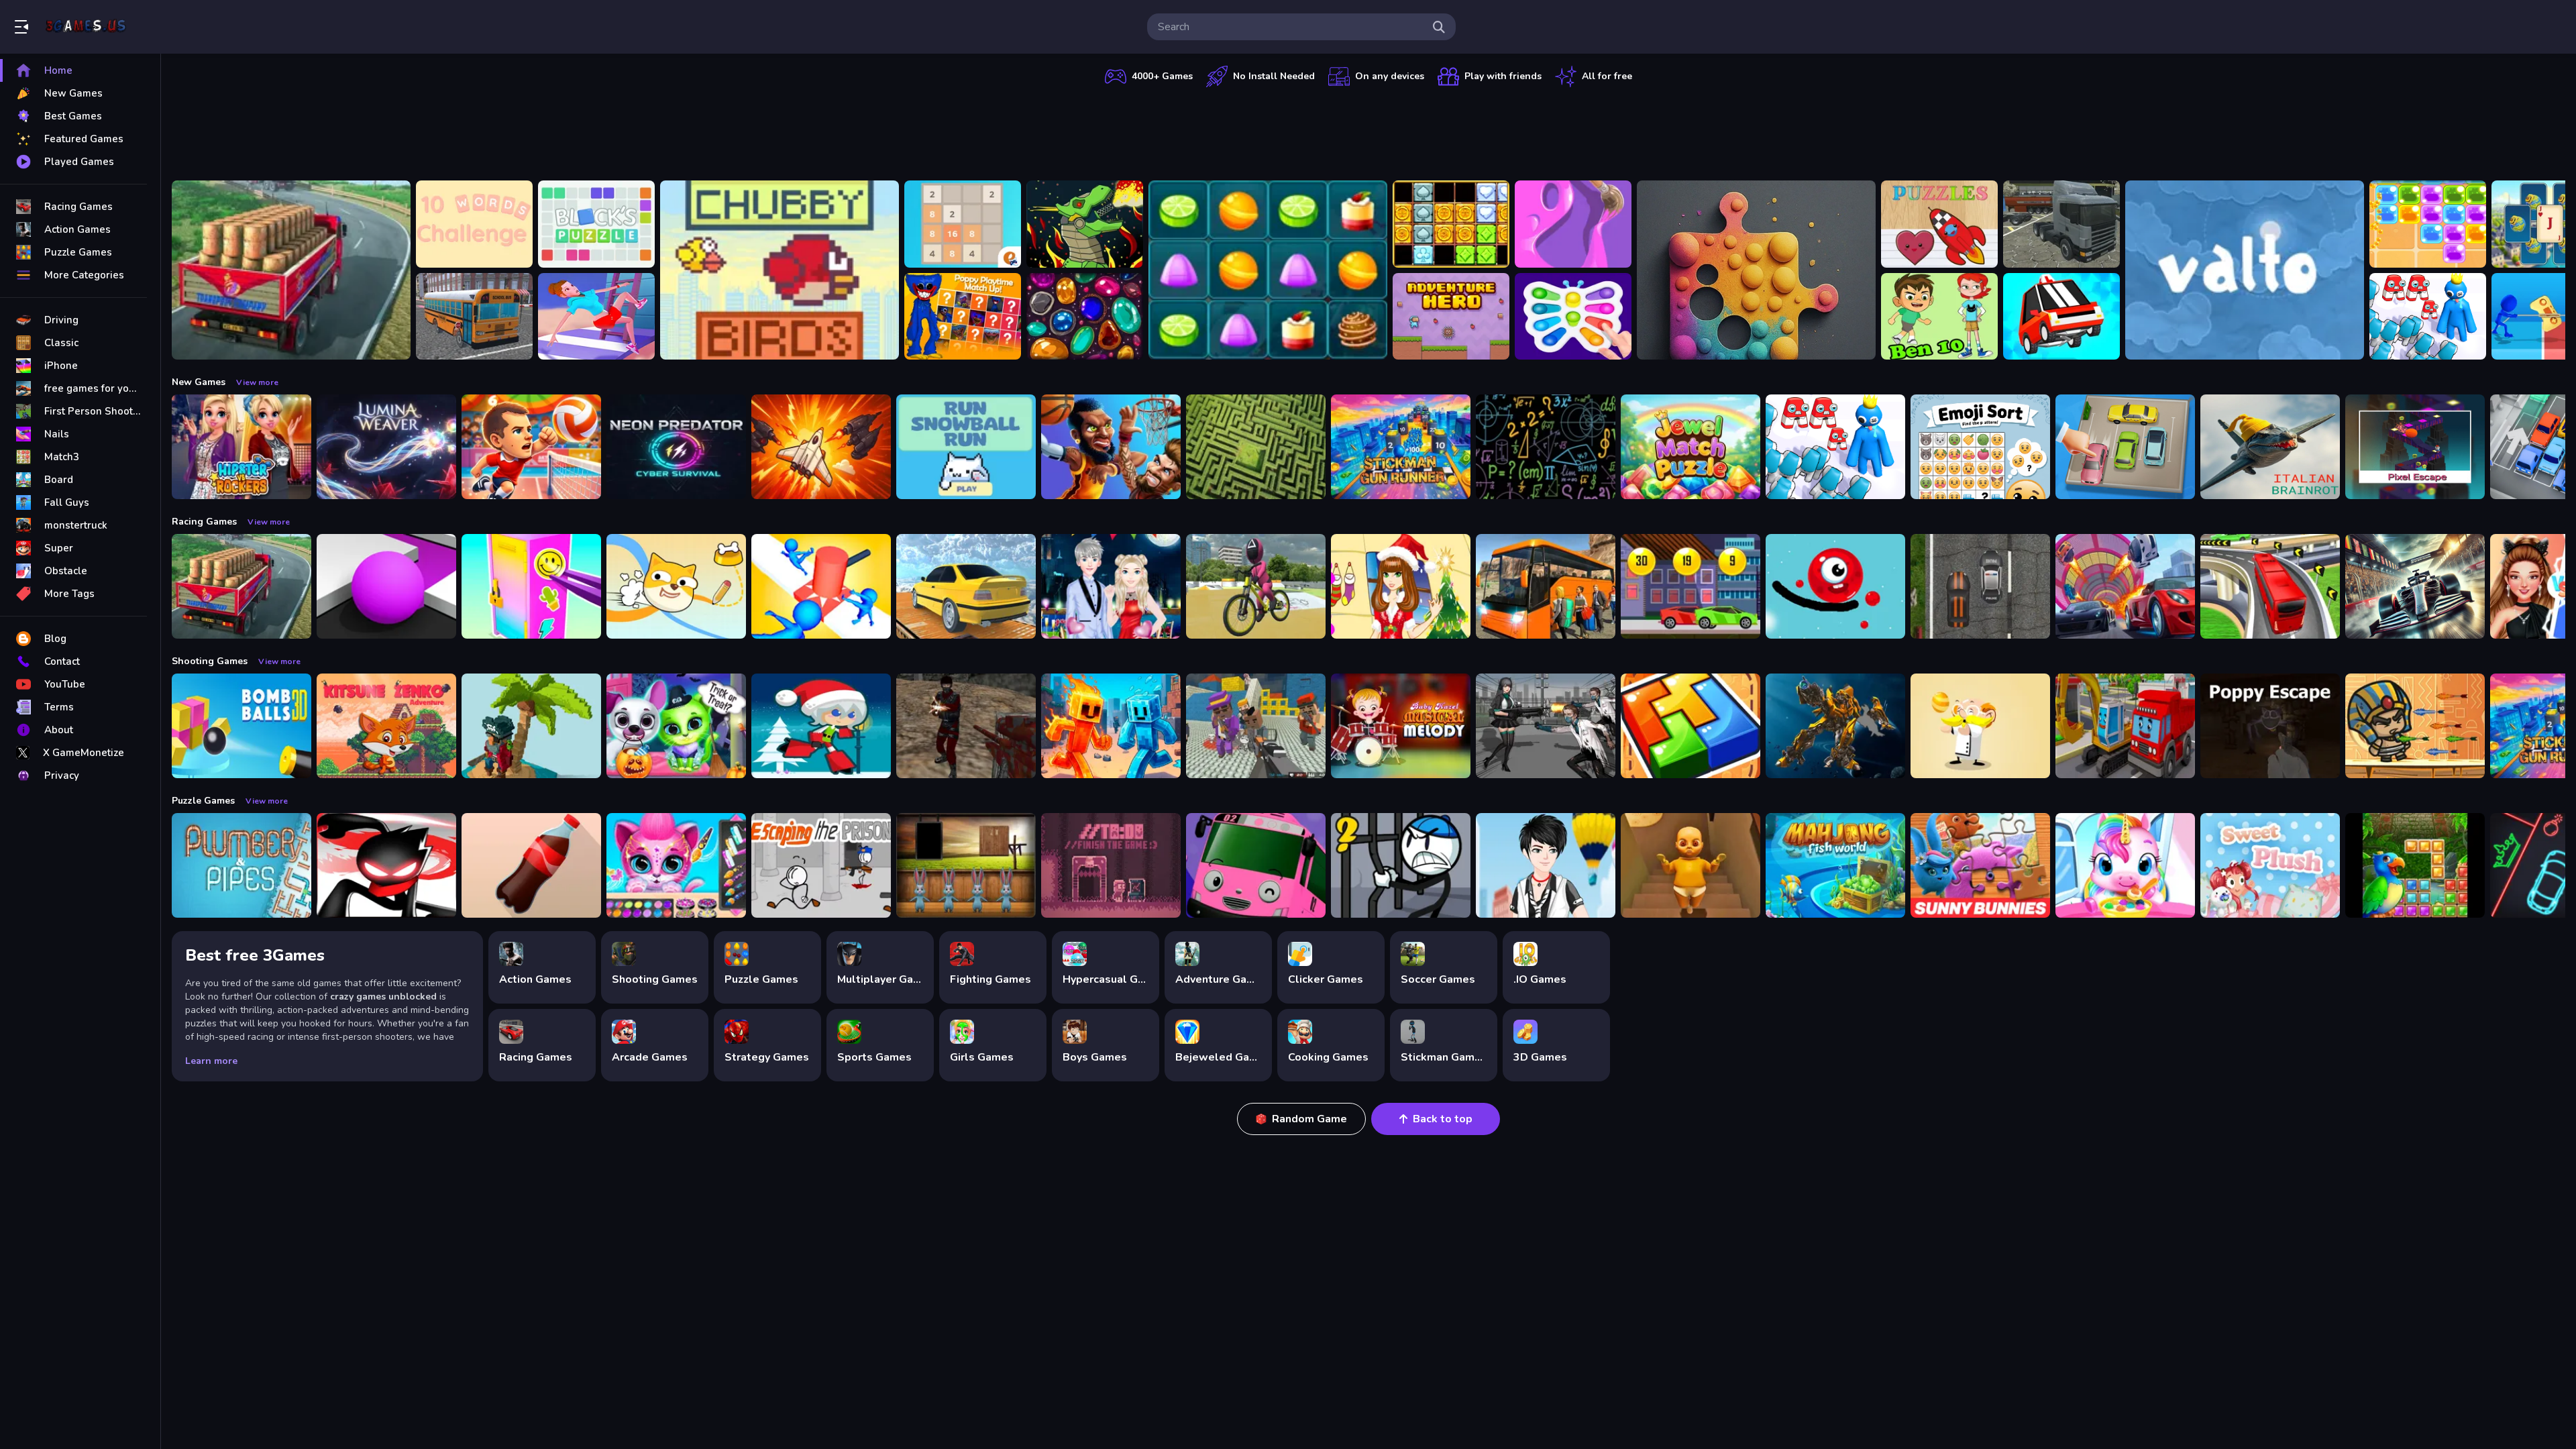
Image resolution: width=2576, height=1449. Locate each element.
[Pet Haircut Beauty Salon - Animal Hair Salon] (676, 865)
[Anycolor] (1573, 224)
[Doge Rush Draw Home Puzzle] (676, 586)
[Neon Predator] (676, 447)
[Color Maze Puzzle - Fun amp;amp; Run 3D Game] (386, 586)
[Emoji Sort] (1980, 447)
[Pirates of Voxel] (531, 726)
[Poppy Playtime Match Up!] (963, 317)
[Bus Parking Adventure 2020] (1546, 586)
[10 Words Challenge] (474, 224)
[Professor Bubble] (1980, 726)
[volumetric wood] (1690, 726)
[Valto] (2245, 270)
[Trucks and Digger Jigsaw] (2125, 726)
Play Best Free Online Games (86, 27)
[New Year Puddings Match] (1268, 270)
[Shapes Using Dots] (1756, 270)
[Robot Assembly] (1835, 726)
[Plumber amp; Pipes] (241, 865)
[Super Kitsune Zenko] (386, 726)
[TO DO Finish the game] (1111, 865)
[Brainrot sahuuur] (2270, 447)
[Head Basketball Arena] (1111, 447)
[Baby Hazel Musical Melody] (1401, 726)
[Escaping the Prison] (821, 865)
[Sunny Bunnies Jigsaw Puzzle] (1980, 865)
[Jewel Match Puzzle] (1690, 447)
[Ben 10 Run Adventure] (1939, 317)
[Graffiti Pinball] (1835, 586)
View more (257, 382)
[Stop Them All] (821, 586)
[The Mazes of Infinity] (1256, 447)
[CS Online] (966, 726)
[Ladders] (596, 317)
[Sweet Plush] (2270, 865)
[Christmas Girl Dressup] (1401, 586)
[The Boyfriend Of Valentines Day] (1111, 586)
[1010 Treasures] (1451, 224)
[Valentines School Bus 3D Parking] (1256, 865)
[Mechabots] (1085, 224)
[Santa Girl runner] (821, 726)
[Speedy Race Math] (1690, 586)
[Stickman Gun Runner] (1401, 447)
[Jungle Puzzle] (2415, 865)
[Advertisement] (1368, 131)
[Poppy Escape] (2270, 726)
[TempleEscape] (2415, 447)
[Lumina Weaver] (386, 447)
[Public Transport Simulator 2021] (2270, 586)
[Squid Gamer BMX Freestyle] (1256, 586)
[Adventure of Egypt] (2415, 726)
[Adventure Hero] (1451, 317)
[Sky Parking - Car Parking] (966, 586)
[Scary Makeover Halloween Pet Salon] (676, 726)
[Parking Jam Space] (2125, 447)
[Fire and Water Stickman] (1111, 726)
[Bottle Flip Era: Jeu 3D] (531, 865)
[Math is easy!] (1546, 447)
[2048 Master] (963, 224)
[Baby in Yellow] (1690, 865)
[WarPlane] (821, 447)
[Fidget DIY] (1573, 317)
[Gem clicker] (1085, 317)
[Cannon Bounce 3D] (241, 726)
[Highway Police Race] (1980, 586)
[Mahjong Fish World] (1835, 865)
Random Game (1309, 1119)
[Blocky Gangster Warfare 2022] (1256, 726)
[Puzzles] (1939, 224)
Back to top (1443, 1119)
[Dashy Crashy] (2061, 317)
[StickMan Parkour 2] (386, 865)
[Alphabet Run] (2428, 317)
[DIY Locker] (531, 586)
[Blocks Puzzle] (596, 224)
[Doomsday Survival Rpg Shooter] (1546, 726)
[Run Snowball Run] (966, 447)
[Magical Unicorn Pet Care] (2125, 865)
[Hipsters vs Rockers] (241, 447)
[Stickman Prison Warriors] (1401, 865)
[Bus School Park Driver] (474, 317)
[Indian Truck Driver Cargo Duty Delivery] (291, 270)
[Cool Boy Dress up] (1546, 865)
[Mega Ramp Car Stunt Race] (2125, 586)
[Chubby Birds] (780, 270)
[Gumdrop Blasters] (2428, 224)
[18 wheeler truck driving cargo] (2061, 224)
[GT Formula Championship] (2415, 586)
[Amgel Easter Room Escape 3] (966, 865)
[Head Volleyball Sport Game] (531, 447)
